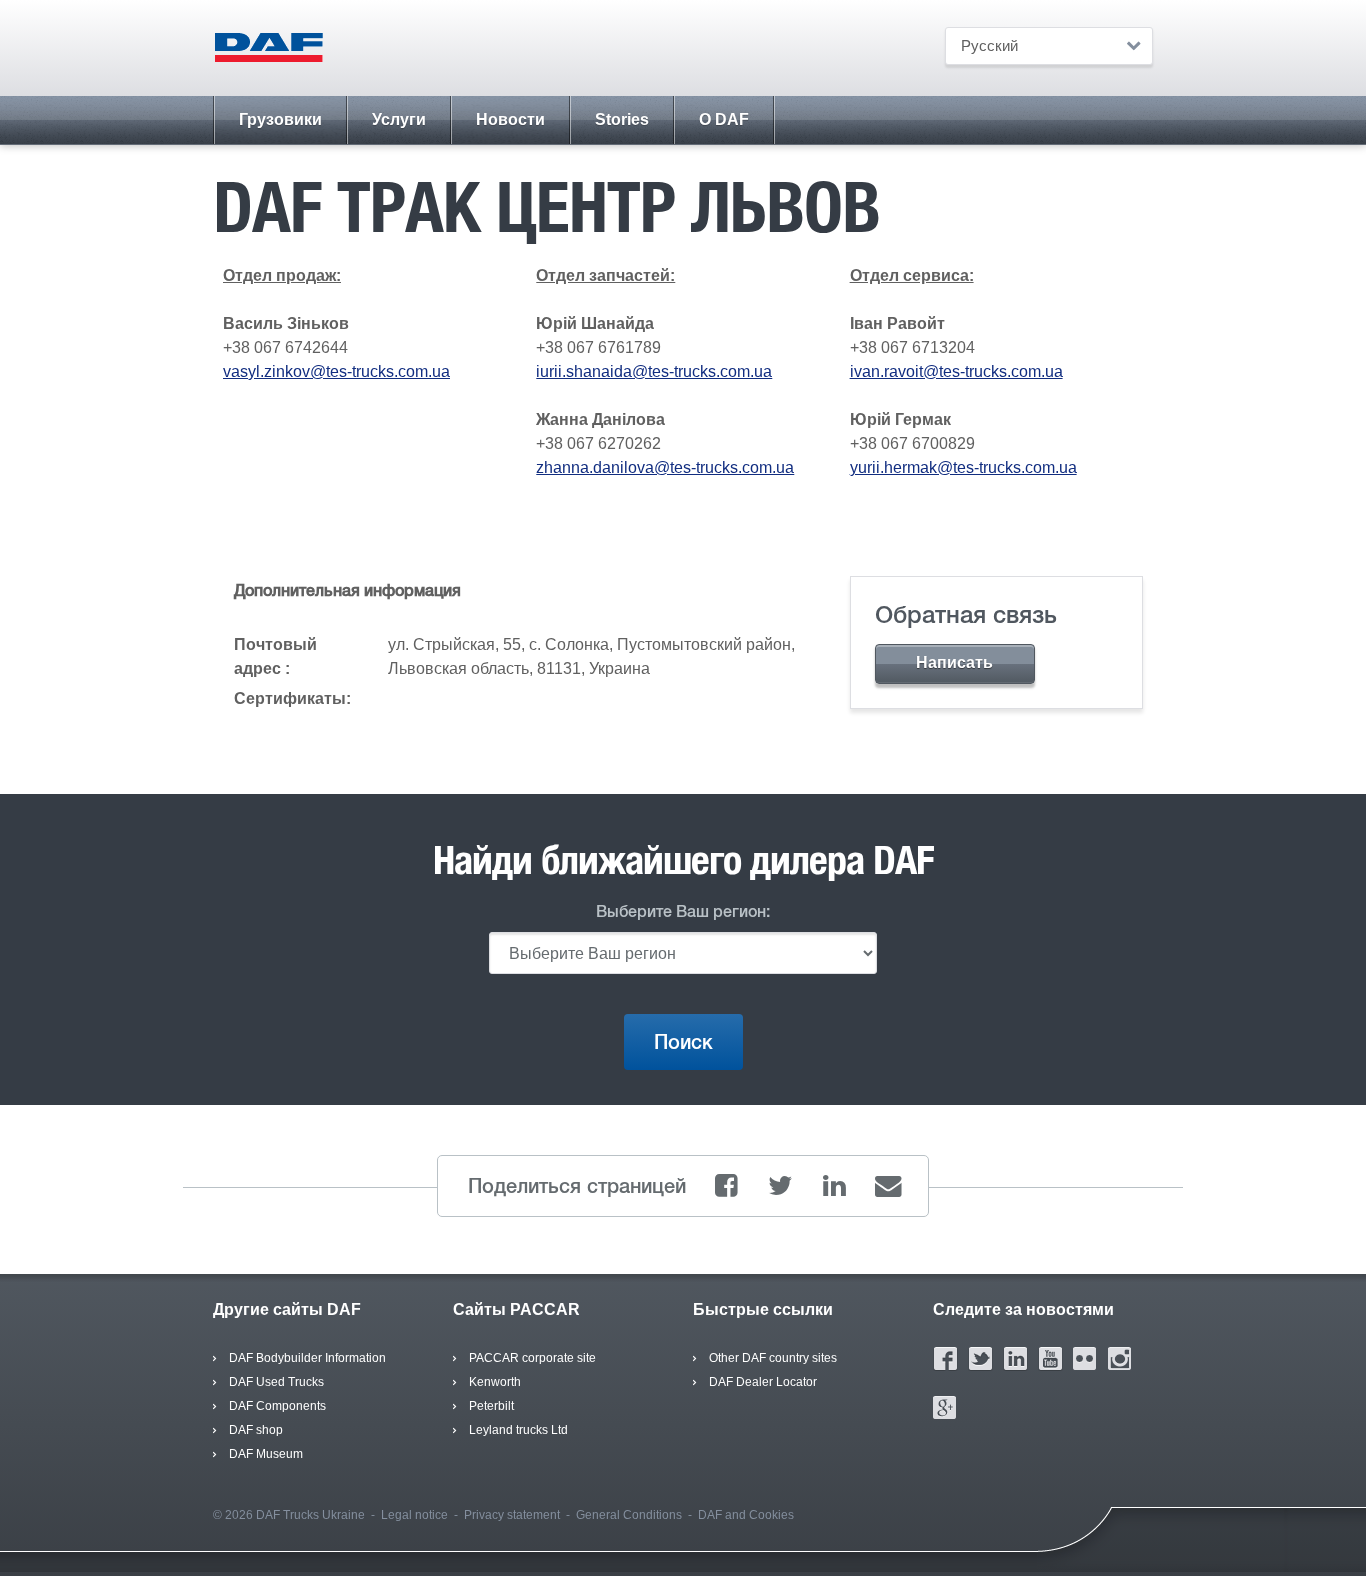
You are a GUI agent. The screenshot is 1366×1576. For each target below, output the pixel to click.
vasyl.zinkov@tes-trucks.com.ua (336, 371)
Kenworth (495, 1382)
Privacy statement (512, 1515)
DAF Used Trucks (276, 1382)
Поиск (683, 1042)
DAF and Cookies (746, 1515)
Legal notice (414, 1515)
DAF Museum (266, 1454)
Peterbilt (491, 1406)
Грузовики (280, 119)
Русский (989, 45)
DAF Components (277, 1406)
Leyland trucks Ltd (518, 1430)
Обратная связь (966, 614)
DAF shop (256, 1430)
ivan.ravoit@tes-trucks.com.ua (956, 371)
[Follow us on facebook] (945, 1357)
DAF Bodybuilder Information (307, 1358)
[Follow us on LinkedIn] (1015, 1357)
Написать (954, 662)
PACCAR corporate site (532, 1358)
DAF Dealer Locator (763, 1382)
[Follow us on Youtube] (1050, 1357)
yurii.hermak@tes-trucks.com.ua (963, 467)
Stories (622, 119)
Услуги (399, 119)
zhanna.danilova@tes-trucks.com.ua (665, 467)
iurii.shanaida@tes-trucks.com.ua (654, 371)
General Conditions (629, 1515)
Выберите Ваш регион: (683, 911)
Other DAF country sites (773, 1358)
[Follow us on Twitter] (980, 1357)
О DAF (724, 119)
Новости (510, 119)
